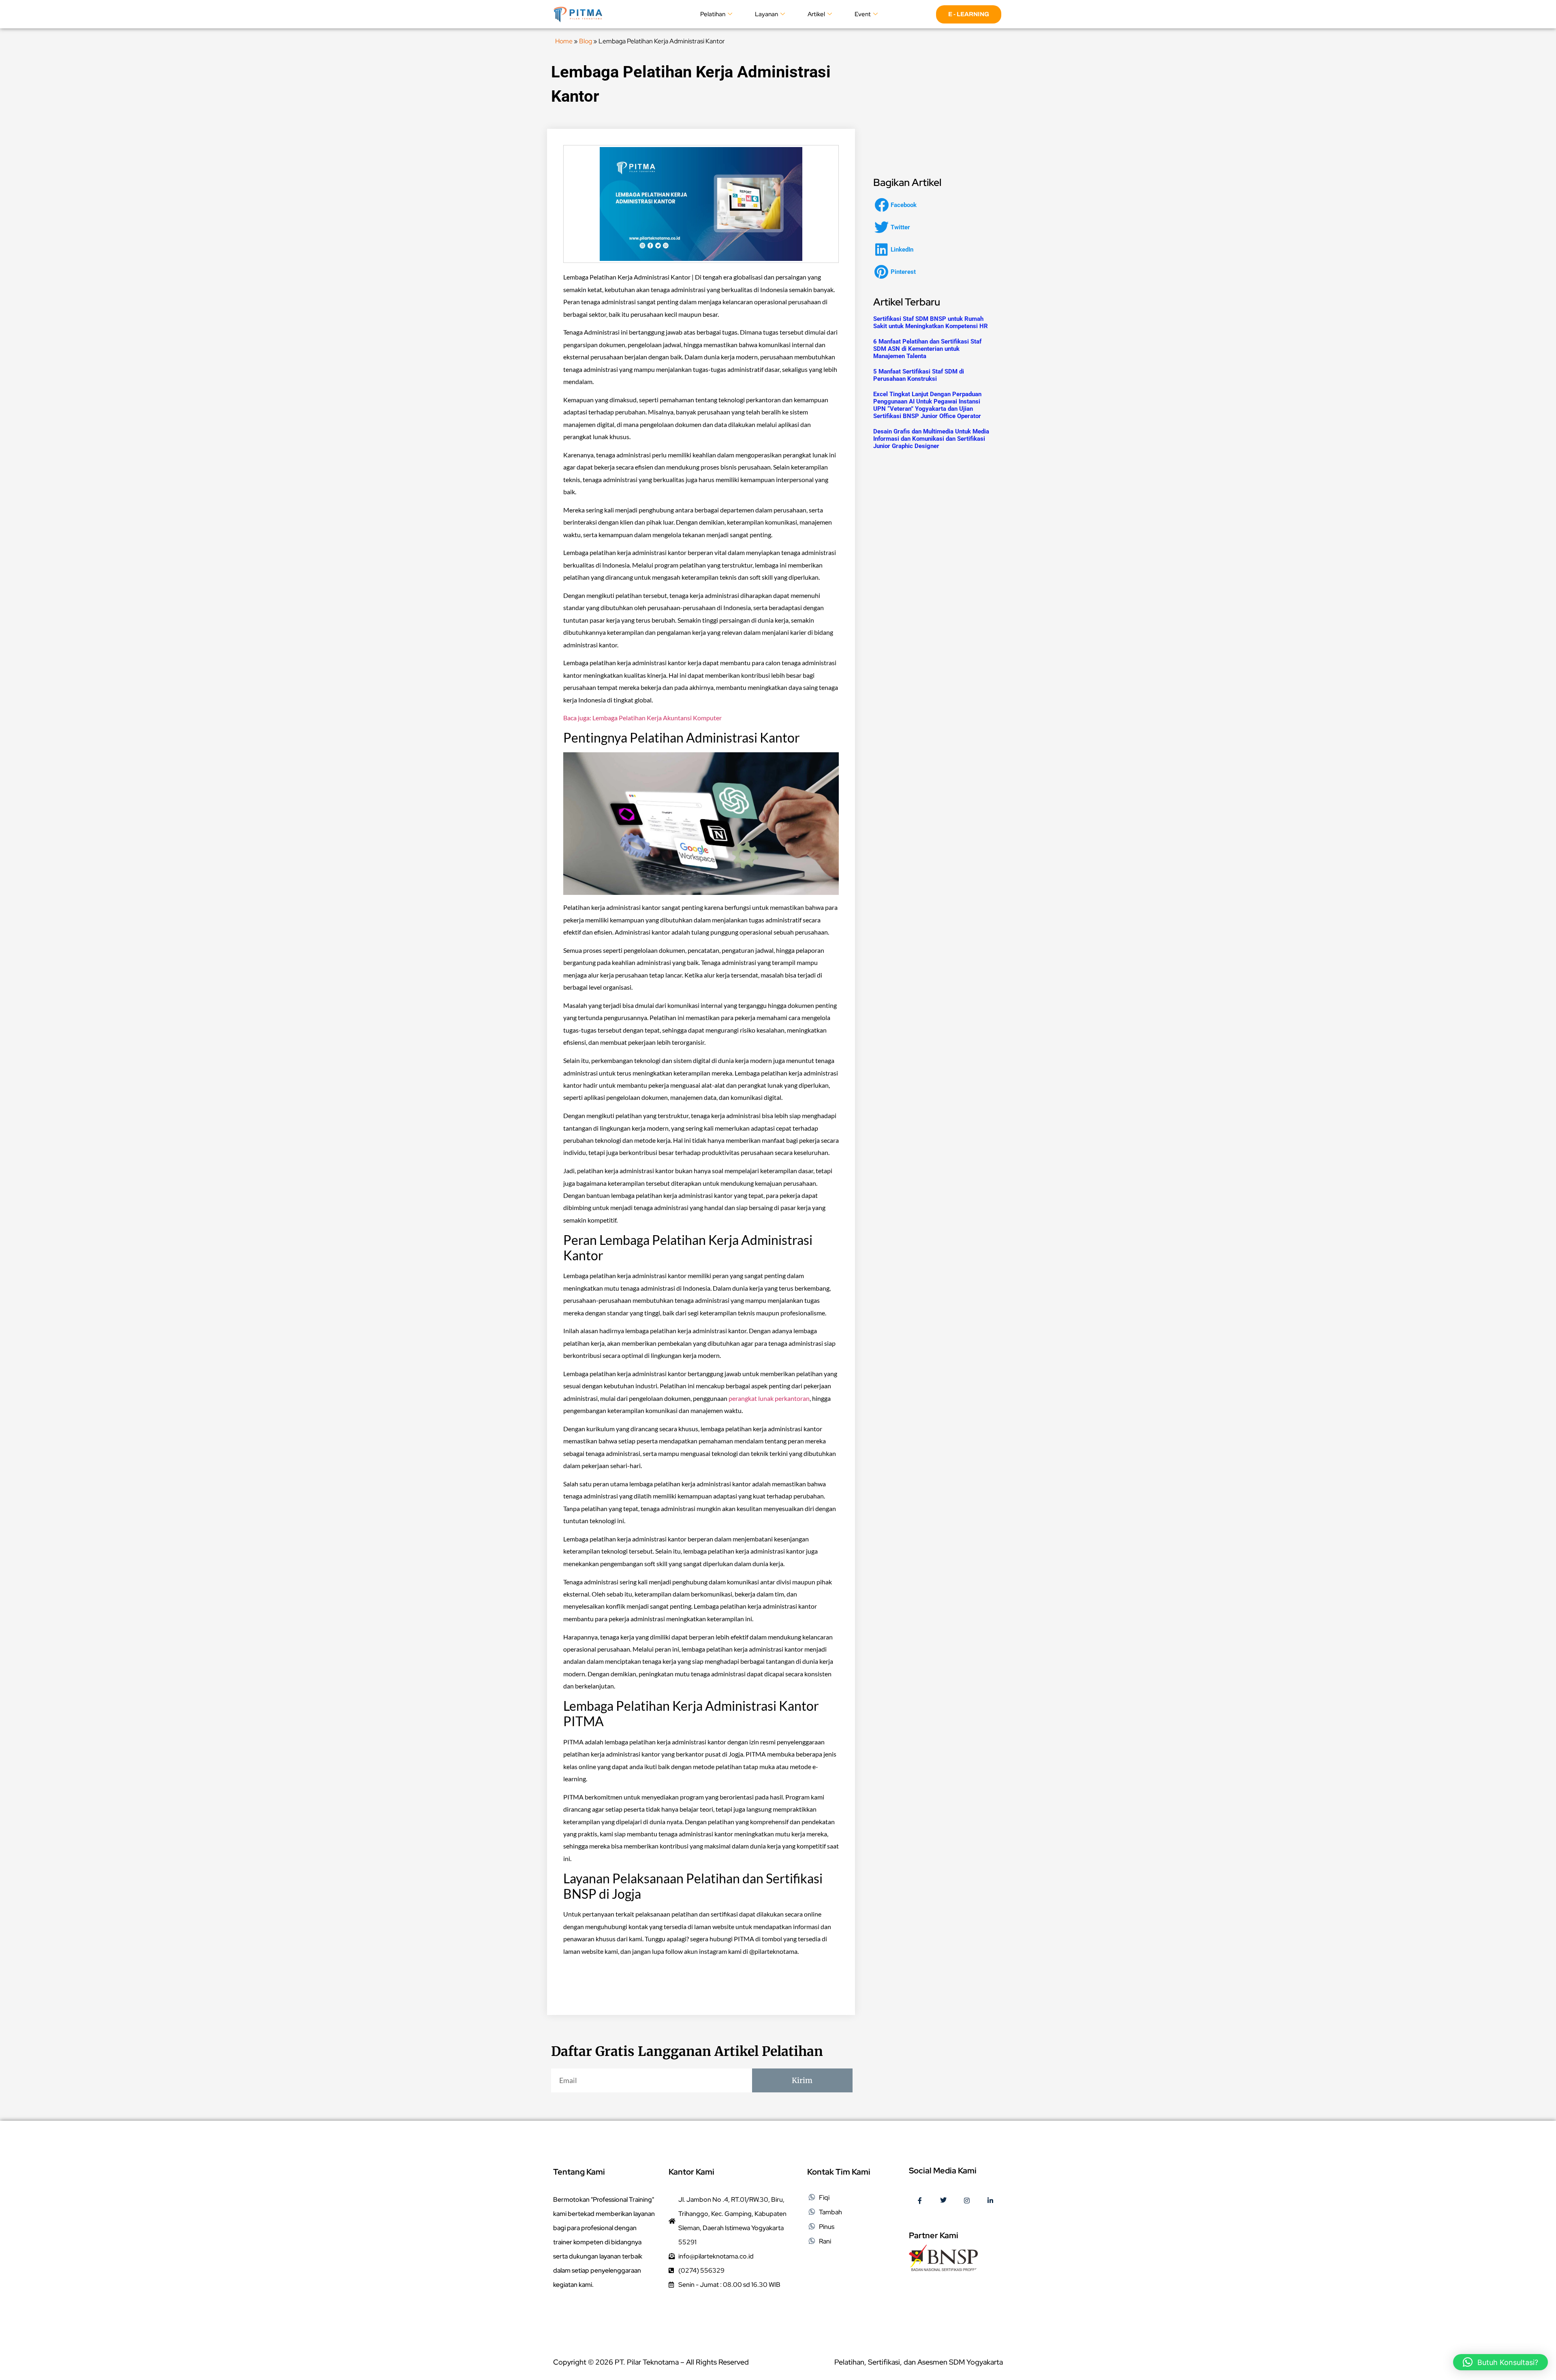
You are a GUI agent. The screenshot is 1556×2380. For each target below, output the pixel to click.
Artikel (816, 14)
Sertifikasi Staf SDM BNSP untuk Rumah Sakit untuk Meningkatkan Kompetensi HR (931, 322)
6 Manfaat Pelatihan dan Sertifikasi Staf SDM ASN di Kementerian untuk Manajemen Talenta (927, 349)
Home (564, 41)
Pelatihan (713, 14)
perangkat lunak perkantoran (769, 1398)
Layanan (766, 14)
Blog (586, 41)
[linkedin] (990, 2201)
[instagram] (967, 2201)
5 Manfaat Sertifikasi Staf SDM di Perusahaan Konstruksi (919, 375)
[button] (898, 205)
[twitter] (943, 2201)
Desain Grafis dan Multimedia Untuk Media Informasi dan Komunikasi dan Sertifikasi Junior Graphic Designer (931, 439)
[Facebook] (920, 2201)
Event (863, 14)
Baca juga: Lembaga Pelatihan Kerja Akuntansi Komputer (642, 718)
